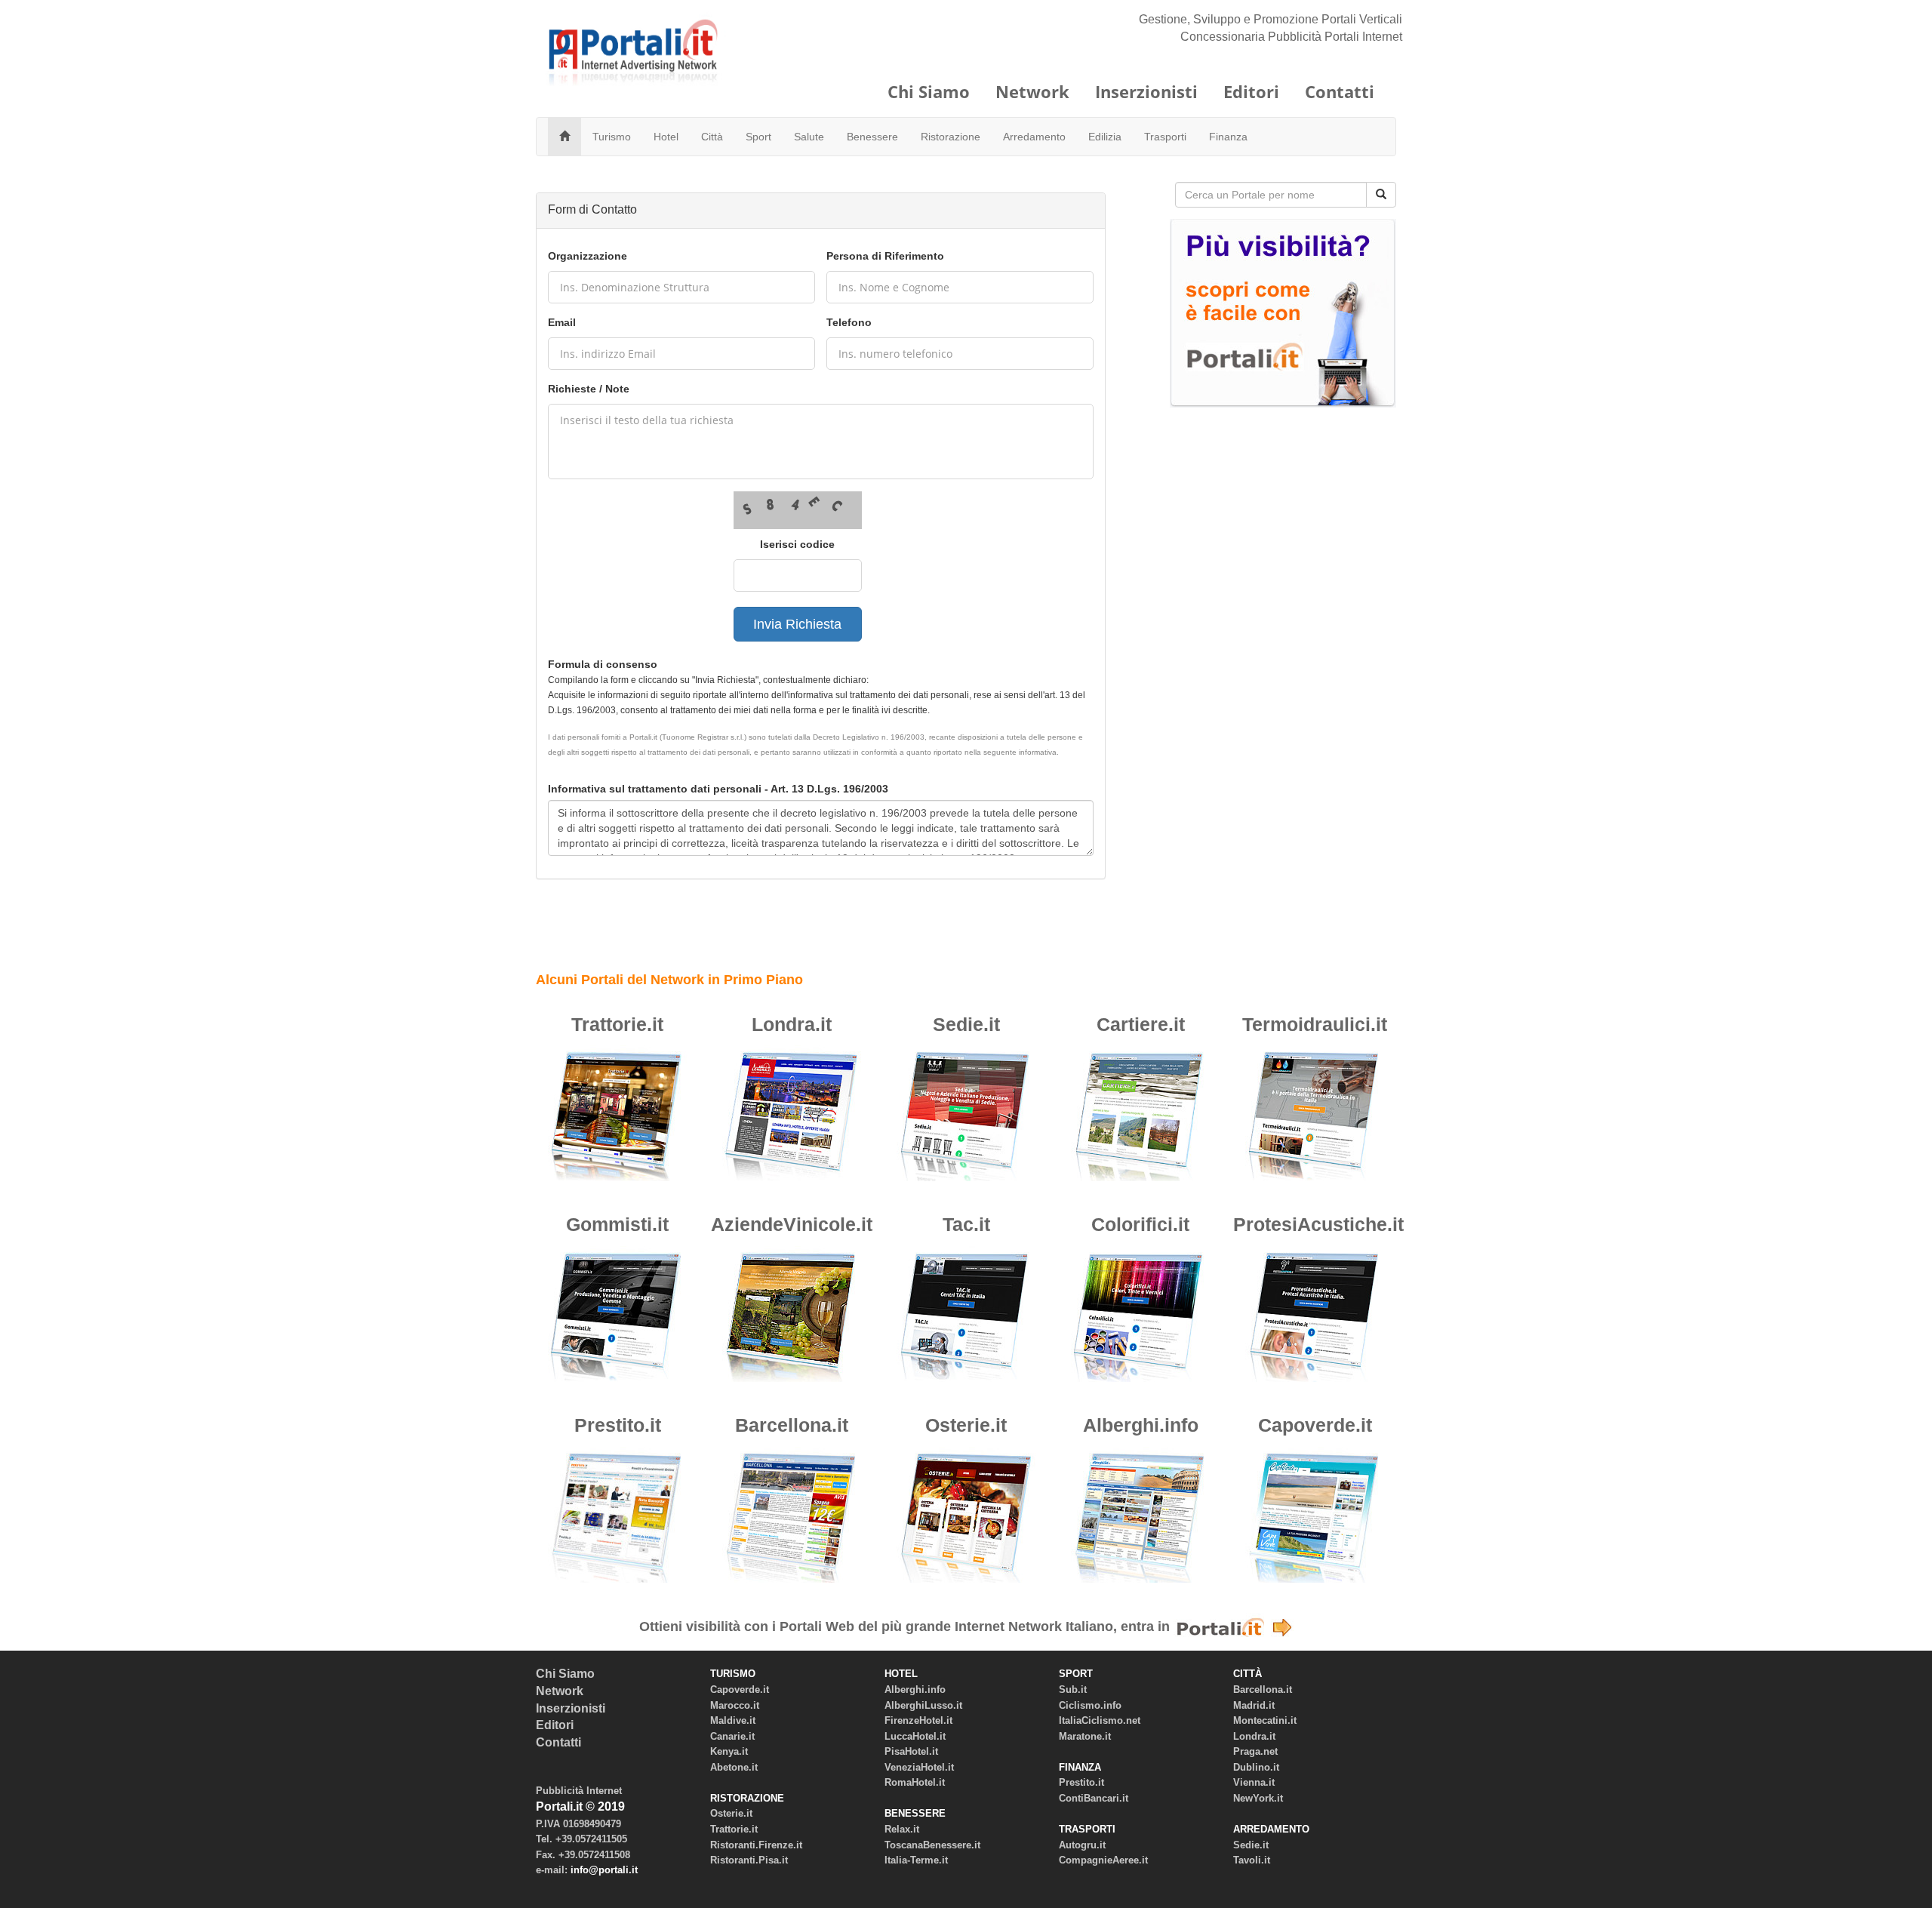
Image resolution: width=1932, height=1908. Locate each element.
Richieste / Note (589, 389)
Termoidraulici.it (1315, 1024)
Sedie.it (966, 1024)
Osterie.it (966, 1425)
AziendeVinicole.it (792, 1224)
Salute (809, 137)
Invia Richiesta (797, 624)
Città (712, 137)
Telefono (849, 322)
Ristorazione (951, 137)
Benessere (872, 137)
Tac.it (966, 1224)
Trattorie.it (617, 1024)
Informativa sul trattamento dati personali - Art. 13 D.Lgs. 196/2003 (718, 789)
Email (562, 322)
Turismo (612, 137)
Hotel (666, 137)
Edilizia (1105, 137)
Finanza (1228, 137)
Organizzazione (588, 256)
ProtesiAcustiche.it (1318, 1224)
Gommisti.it (617, 1224)
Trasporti (1165, 137)
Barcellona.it (792, 1425)
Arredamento (1034, 137)
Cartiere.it (1141, 1024)
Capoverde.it (1315, 1425)
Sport (758, 137)
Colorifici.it (1140, 1224)
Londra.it (792, 1024)
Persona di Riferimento (885, 256)
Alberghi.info (1141, 1425)
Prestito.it (618, 1425)
